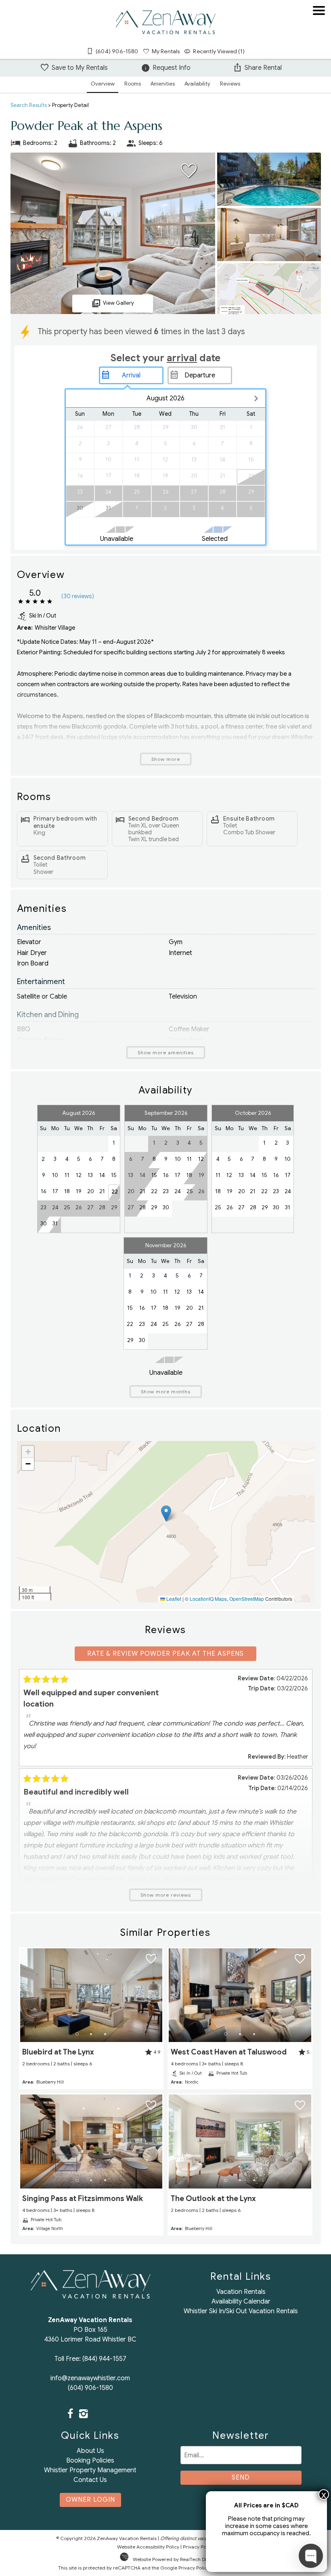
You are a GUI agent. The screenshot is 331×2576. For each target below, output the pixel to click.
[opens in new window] (70, 2415)
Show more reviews (166, 1895)
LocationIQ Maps (208, 1599)
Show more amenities (166, 1052)
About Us (90, 2451)
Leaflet (173, 1599)
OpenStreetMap (247, 1599)
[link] (91, 2018)
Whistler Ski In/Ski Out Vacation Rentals (241, 2311)
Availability (197, 84)
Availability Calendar (241, 2302)
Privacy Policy (198, 2547)
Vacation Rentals (241, 2292)
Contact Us (90, 2480)
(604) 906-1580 (90, 2388)
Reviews (230, 84)
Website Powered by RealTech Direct (174, 2559)
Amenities (163, 84)
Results (29, 105)
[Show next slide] (159, 1995)
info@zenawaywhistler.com (90, 2378)
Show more (166, 759)
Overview (103, 84)
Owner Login (90, 2500)
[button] (319, 34)
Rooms (133, 84)
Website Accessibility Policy (148, 2547)
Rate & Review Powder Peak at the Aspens (165, 1654)
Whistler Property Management (90, 2470)
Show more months (166, 1392)
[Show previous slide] (23, 1995)
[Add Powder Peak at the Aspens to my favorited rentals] (189, 171)
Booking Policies (90, 2461)
